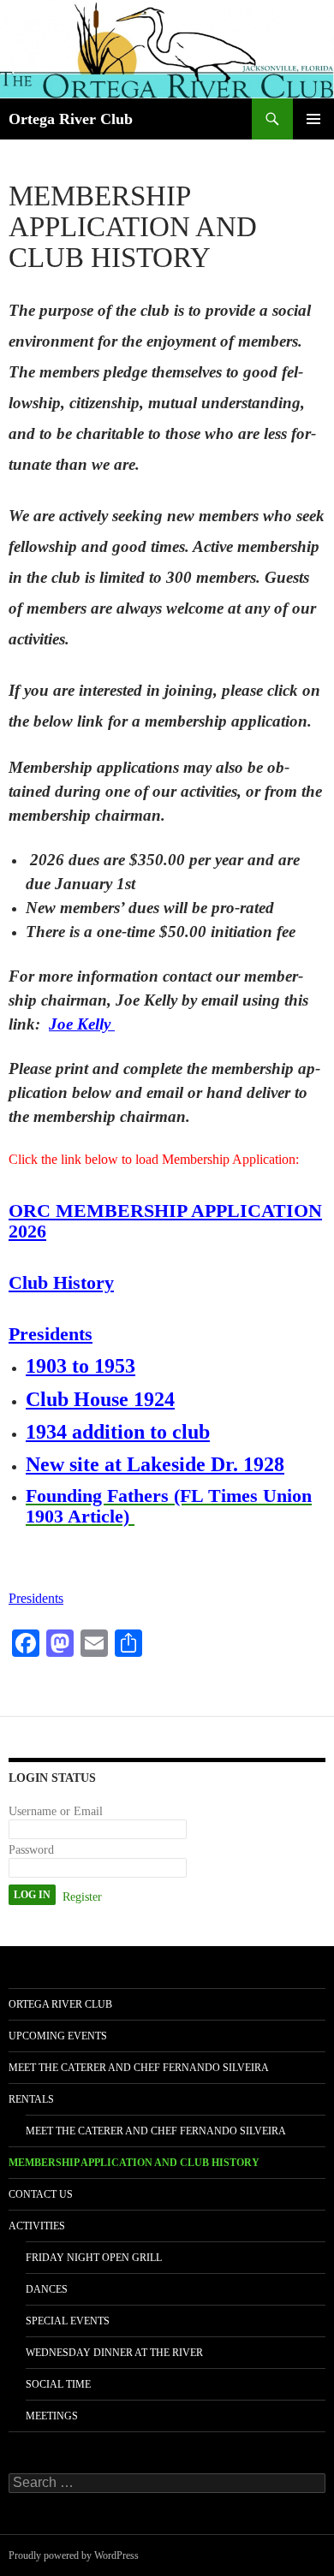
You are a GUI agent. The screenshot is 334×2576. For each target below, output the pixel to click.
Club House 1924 (100, 1399)
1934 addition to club (118, 1432)
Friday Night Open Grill (94, 2258)
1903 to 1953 (81, 1366)
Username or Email (56, 1811)
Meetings (52, 2416)
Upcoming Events (58, 2036)
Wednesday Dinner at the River (114, 2353)
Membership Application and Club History (134, 2163)
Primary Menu (313, 119)
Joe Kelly (82, 1024)
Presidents (51, 1334)
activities (37, 2226)
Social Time (58, 2384)
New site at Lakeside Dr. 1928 (155, 1464)
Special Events (68, 2321)
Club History (61, 1282)
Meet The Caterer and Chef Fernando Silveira (139, 2068)
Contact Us (41, 2194)
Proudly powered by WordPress (74, 2555)
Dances (47, 2289)
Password (31, 1850)
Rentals (31, 2099)
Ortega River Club (71, 119)
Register (82, 1897)
